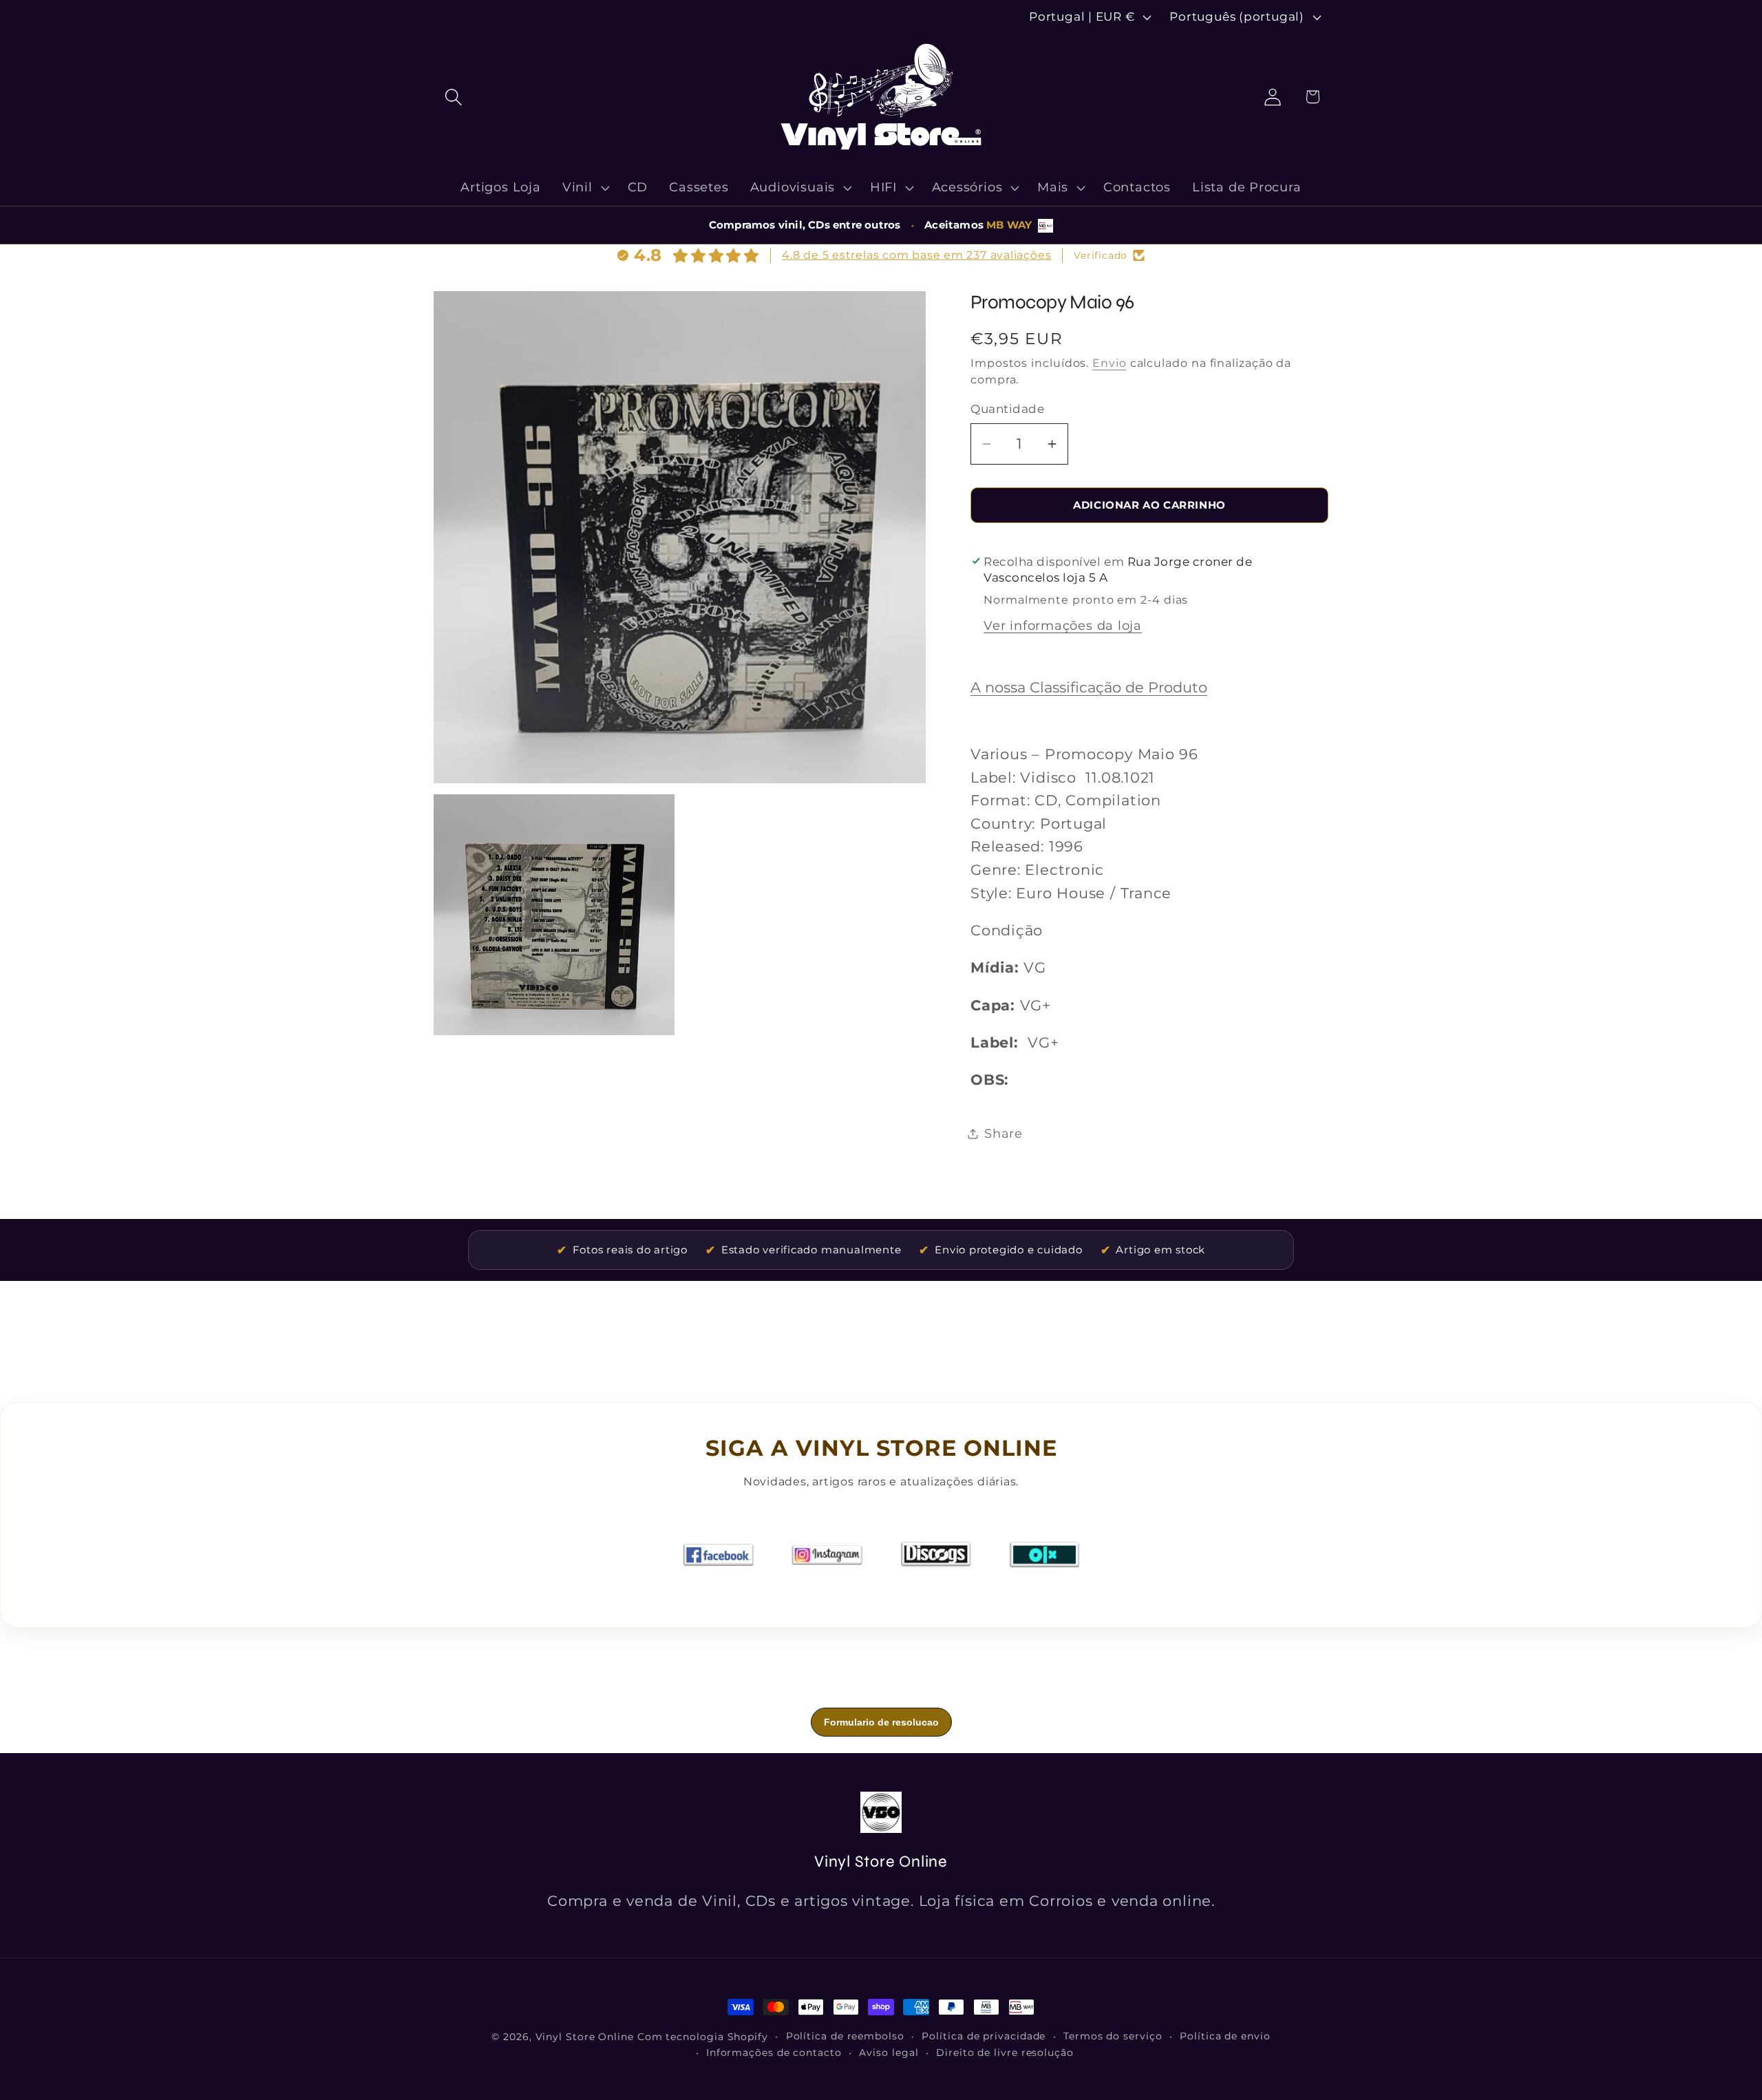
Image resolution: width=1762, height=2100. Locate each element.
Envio (1110, 363)
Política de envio (1225, 2036)
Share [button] (1004, 1133)
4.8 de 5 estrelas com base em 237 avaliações (916, 255)
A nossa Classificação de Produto (1089, 687)
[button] (453, 97)
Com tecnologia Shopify (703, 2037)
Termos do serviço (1113, 2036)
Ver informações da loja (1063, 625)
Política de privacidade (984, 2036)
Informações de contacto (774, 2053)
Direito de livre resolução (1005, 2053)
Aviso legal (889, 2053)
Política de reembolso (845, 2036)
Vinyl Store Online (585, 2037)
